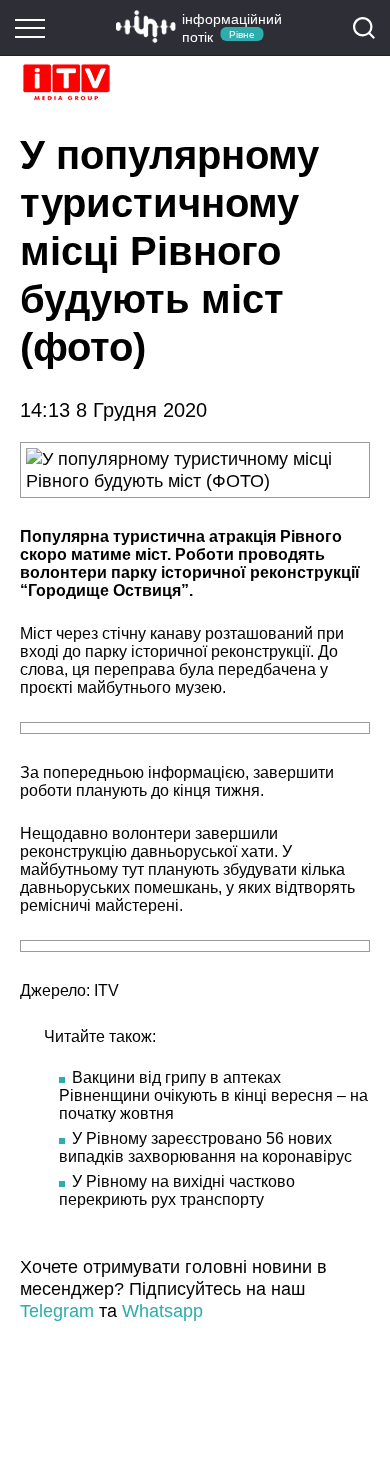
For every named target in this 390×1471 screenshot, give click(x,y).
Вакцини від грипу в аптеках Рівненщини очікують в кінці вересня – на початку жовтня (213, 1095)
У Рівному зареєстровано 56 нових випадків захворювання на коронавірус (205, 1147)
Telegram (57, 1311)
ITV (106, 990)
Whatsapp (162, 1311)
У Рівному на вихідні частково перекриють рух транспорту (177, 1190)
